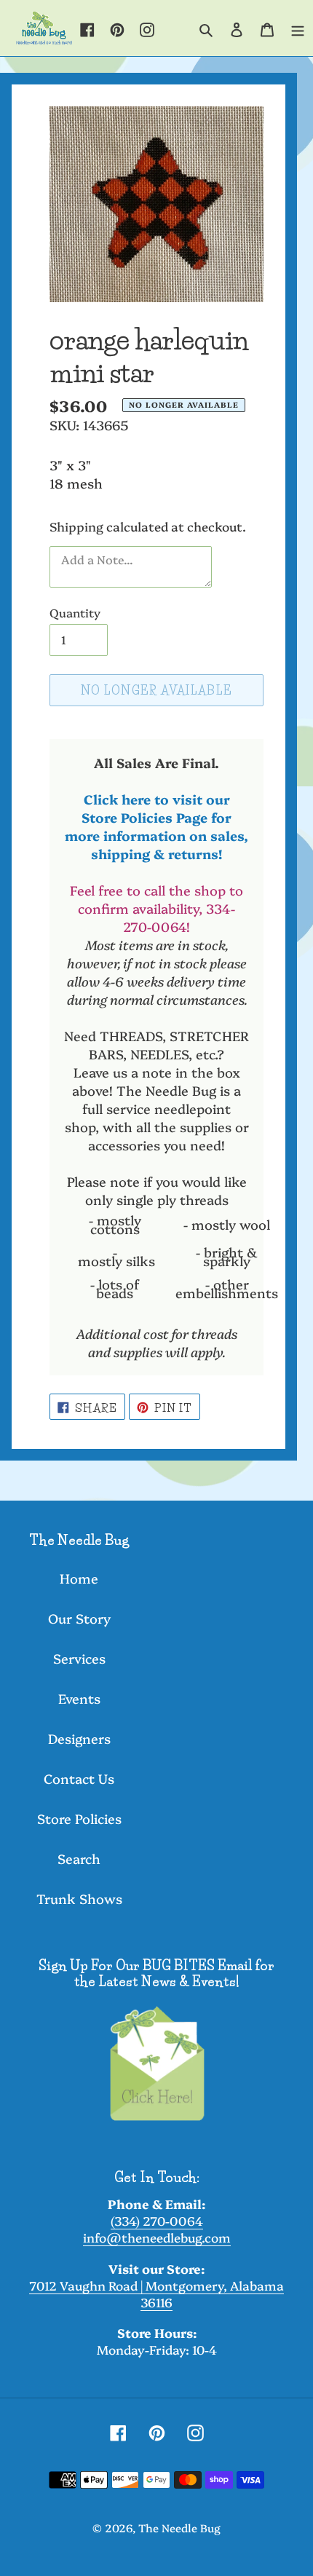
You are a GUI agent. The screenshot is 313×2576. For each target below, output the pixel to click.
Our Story (79, 1618)
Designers (79, 1738)
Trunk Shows (79, 1899)
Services (79, 1658)
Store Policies (79, 1818)
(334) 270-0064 (157, 2220)
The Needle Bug (179, 2528)
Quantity (75, 612)
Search (79, 1858)
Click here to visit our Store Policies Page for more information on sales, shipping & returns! (156, 826)
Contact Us (79, 1778)
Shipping (76, 526)
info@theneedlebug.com (157, 2237)
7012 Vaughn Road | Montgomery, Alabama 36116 (156, 2293)
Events (79, 1698)
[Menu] (298, 28)
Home (79, 1578)
